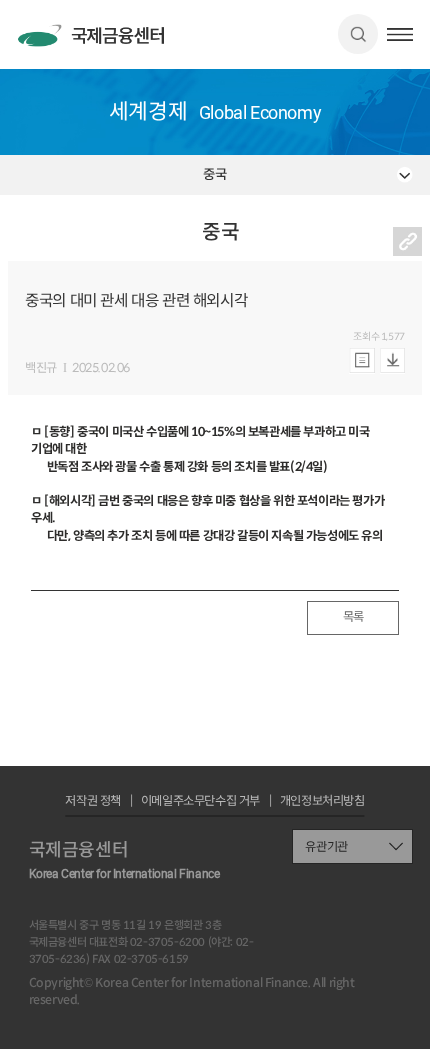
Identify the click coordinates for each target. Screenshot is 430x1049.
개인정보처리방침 (322, 801)
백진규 (41, 368)
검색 (358, 34)
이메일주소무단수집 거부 (200, 801)
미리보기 (361, 361)
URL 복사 (407, 241)
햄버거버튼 (400, 34)
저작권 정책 (93, 801)
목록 (353, 616)
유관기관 (326, 846)
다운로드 (392, 361)
